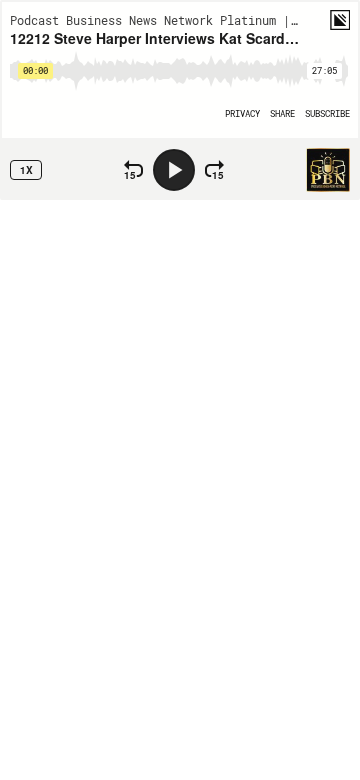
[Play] (174, 170)
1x (26, 170)
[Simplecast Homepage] (340, 20)
